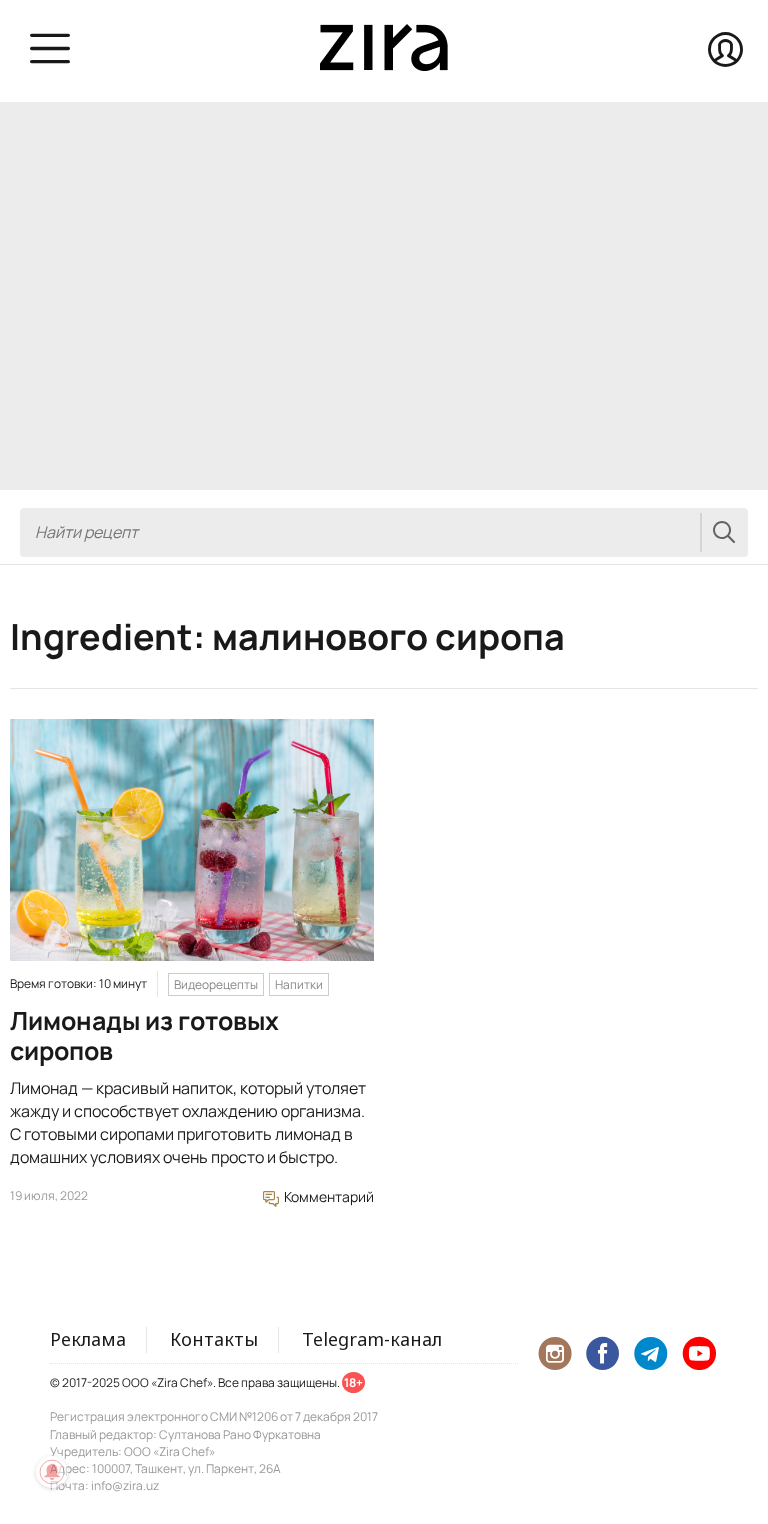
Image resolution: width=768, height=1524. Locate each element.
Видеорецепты (216, 984)
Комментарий (327, 1196)
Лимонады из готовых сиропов (144, 1035)
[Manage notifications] (52, 1472)
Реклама (88, 1339)
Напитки (299, 984)
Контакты (214, 1339)
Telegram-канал (372, 1339)
